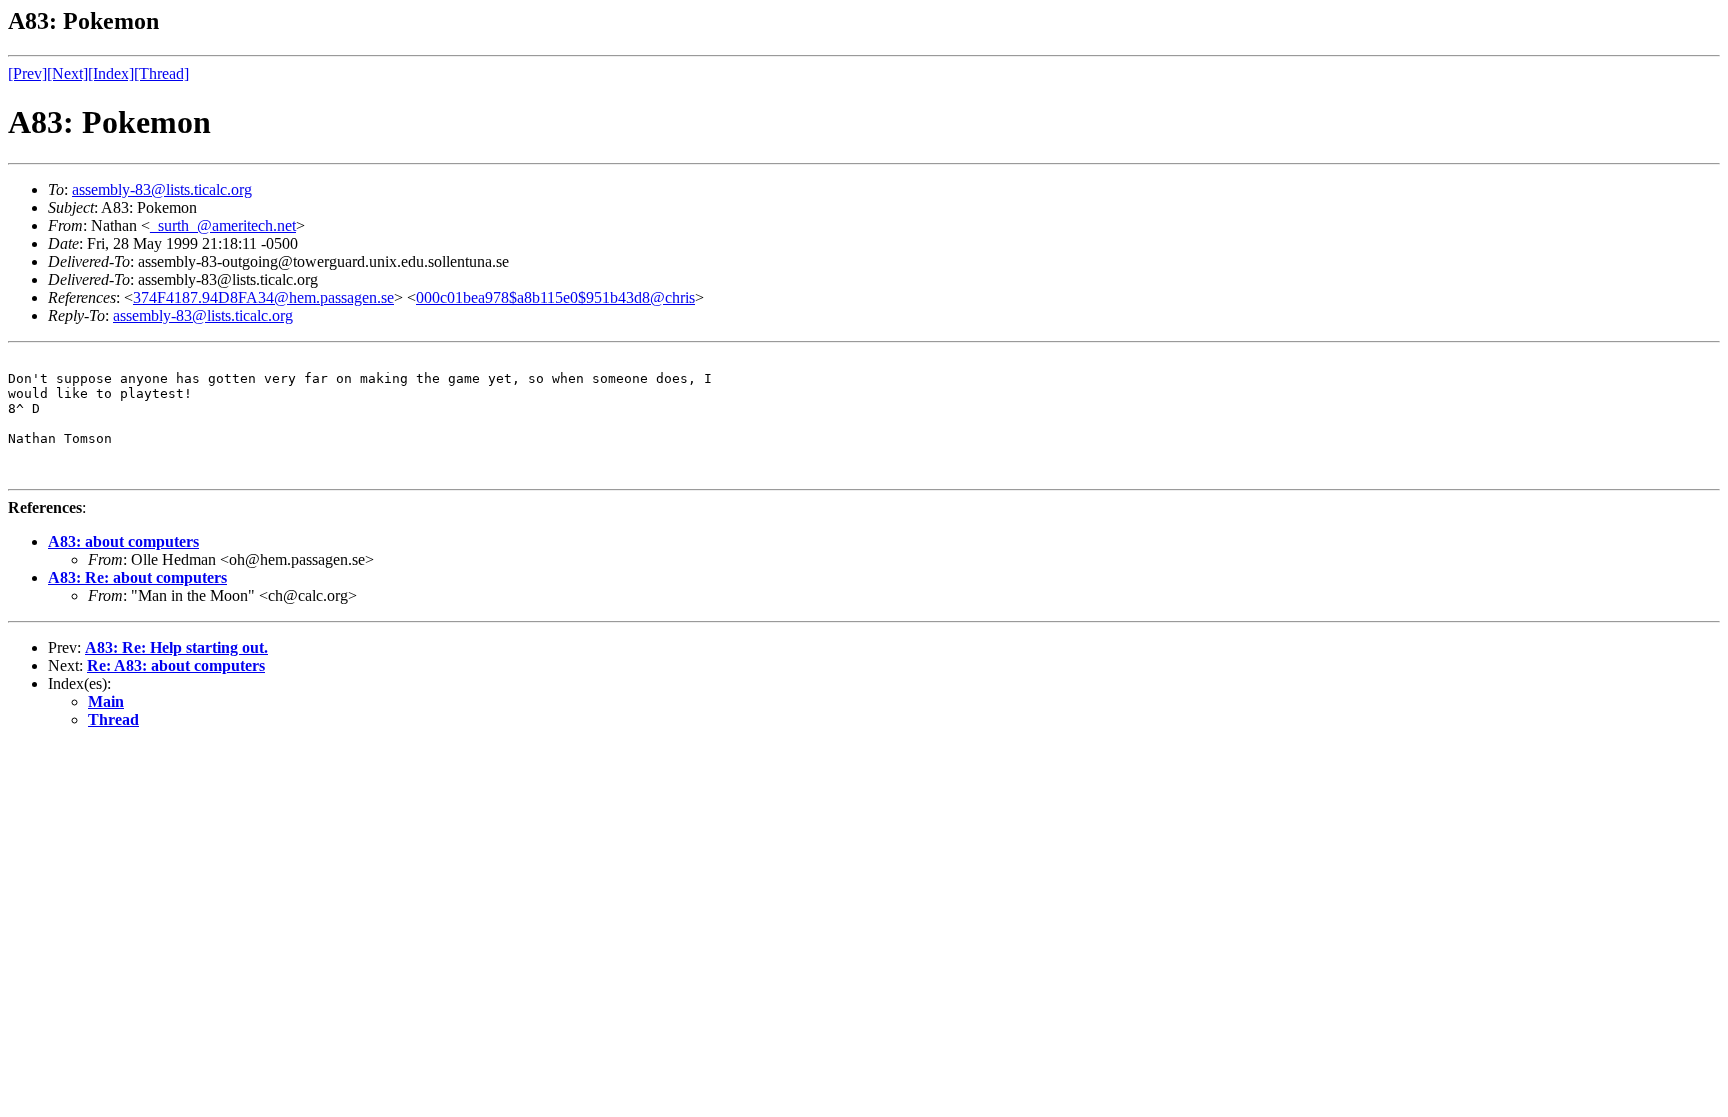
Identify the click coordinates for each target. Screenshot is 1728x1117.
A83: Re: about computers (137, 577)
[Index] (111, 73)
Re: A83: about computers (176, 665)
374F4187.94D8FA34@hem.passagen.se (263, 297)
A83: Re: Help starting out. (176, 647)
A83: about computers (123, 541)
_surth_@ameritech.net (223, 225)
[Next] (67, 73)
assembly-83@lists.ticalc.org (162, 189)
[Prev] (27, 73)
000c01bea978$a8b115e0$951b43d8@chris (555, 297)
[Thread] (161, 73)
